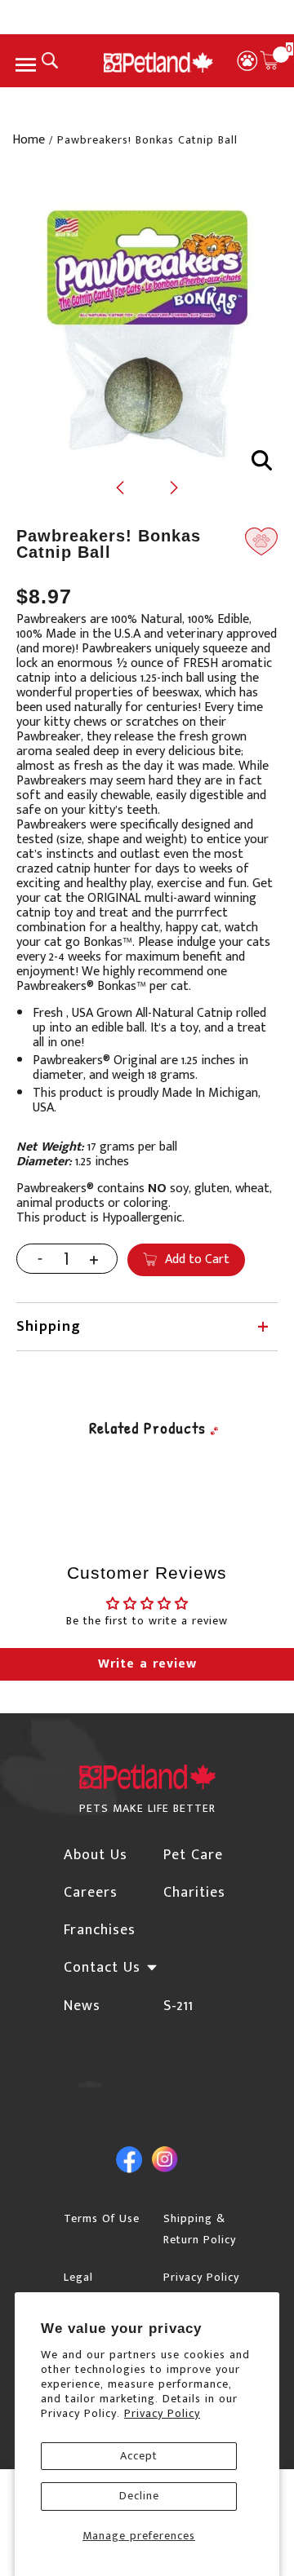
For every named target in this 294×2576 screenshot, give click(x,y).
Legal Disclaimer (92, 2288)
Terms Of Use (102, 2218)
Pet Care (193, 1855)
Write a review (147, 1664)
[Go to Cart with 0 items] (269, 60)
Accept (139, 2456)
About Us (96, 1855)
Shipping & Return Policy (200, 2229)
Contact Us (102, 1968)
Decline (139, 2496)
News (82, 2006)
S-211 (178, 2006)
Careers (91, 1893)
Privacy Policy (162, 2413)
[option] (147, 328)
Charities (194, 1893)
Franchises (100, 1930)
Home (29, 140)
